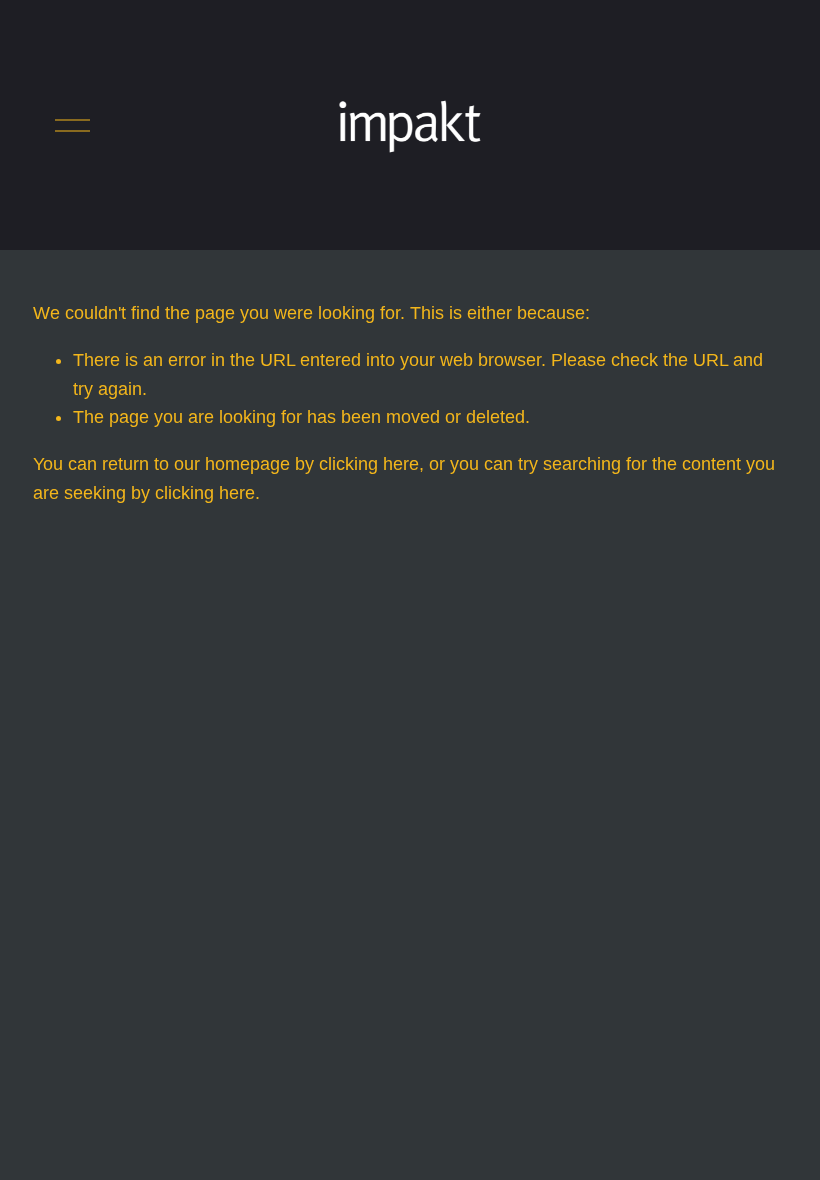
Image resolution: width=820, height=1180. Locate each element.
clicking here (369, 464)
